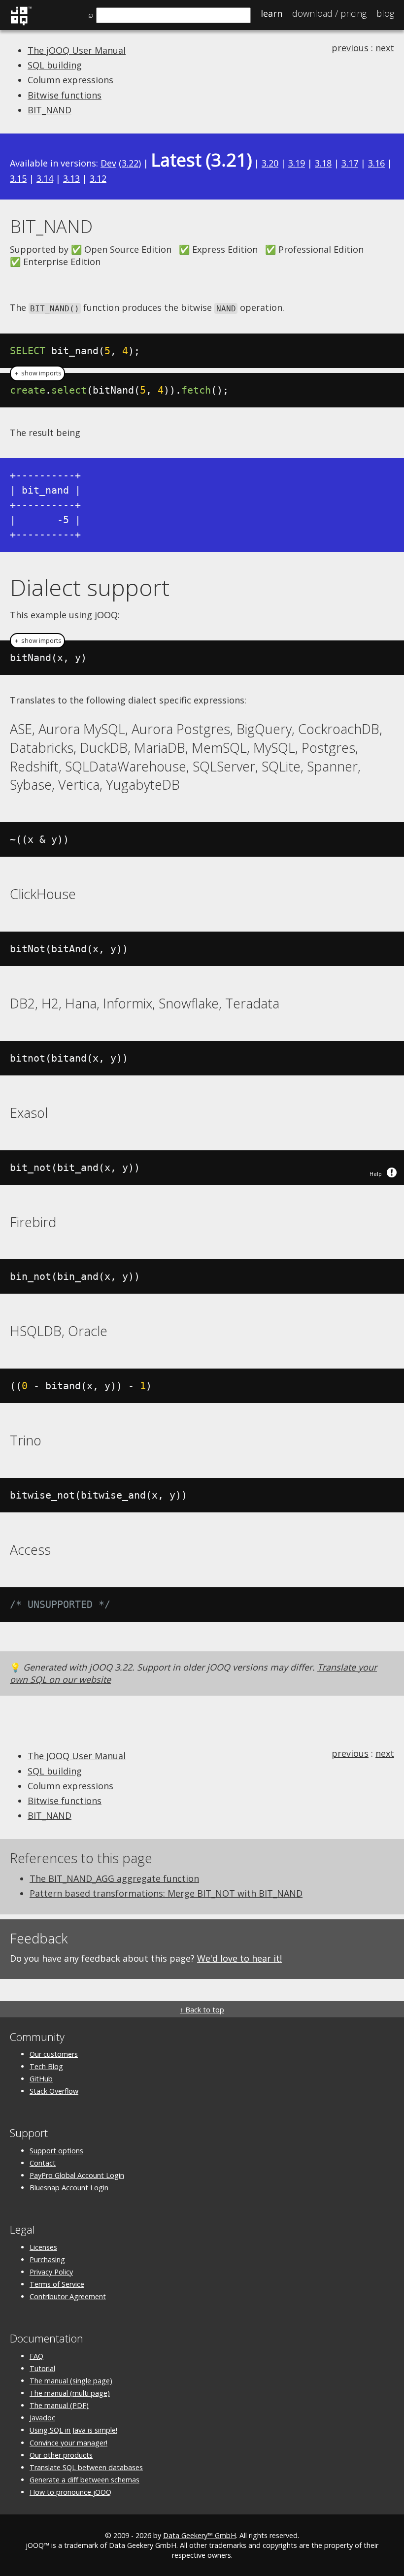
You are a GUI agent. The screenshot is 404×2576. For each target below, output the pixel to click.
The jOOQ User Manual (77, 50)
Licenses (43, 2247)
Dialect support (90, 587)
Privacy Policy (51, 2272)
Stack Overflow (54, 2091)
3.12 (98, 178)
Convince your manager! (68, 2443)
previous (350, 48)
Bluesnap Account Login (69, 2188)
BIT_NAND (50, 110)
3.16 (376, 163)
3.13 (71, 178)
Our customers (54, 2054)
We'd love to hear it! (239, 1958)
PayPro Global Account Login (77, 2175)
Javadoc (42, 2418)
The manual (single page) (71, 2381)
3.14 (45, 178)
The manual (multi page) (70, 2393)
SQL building (55, 65)
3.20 (270, 163)
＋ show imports (37, 373)
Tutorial (42, 2368)
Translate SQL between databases (86, 2467)
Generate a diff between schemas (84, 2480)
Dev (108, 163)
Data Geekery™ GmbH (200, 2535)
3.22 (130, 163)
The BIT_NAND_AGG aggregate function (114, 1878)
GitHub (41, 2079)
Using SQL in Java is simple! (73, 2430)
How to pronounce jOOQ (70, 2492)
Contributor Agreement (68, 2296)
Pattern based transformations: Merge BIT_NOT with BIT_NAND (166, 1893)
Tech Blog (46, 2066)
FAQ (36, 2356)
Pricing (329, 13)
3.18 (323, 163)
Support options (56, 2151)
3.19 (297, 163)
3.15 (18, 178)
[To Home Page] (21, 24)
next (385, 48)
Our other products (61, 2455)
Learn (271, 13)
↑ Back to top (202, 2010)
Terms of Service (57, 2284)
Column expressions (70, 80)
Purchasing (47, 2259)
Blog (385, 13)
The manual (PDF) (59, 2405)
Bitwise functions (65, 95)
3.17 (350, 163)
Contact (43, 2163)
